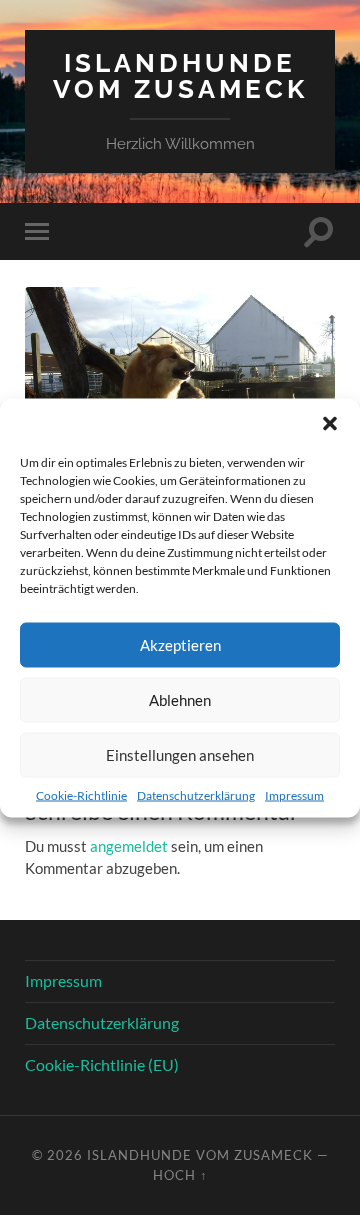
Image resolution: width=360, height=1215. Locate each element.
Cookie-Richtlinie (81, 794)
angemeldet (129, 846)
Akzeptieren (180, 645)
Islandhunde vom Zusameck (180, 75)
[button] (330, 423)
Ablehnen (180, 700)
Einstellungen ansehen (180, 755)
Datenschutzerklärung (196, 794)
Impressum (294, 794)
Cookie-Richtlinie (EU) (102, 1064)
